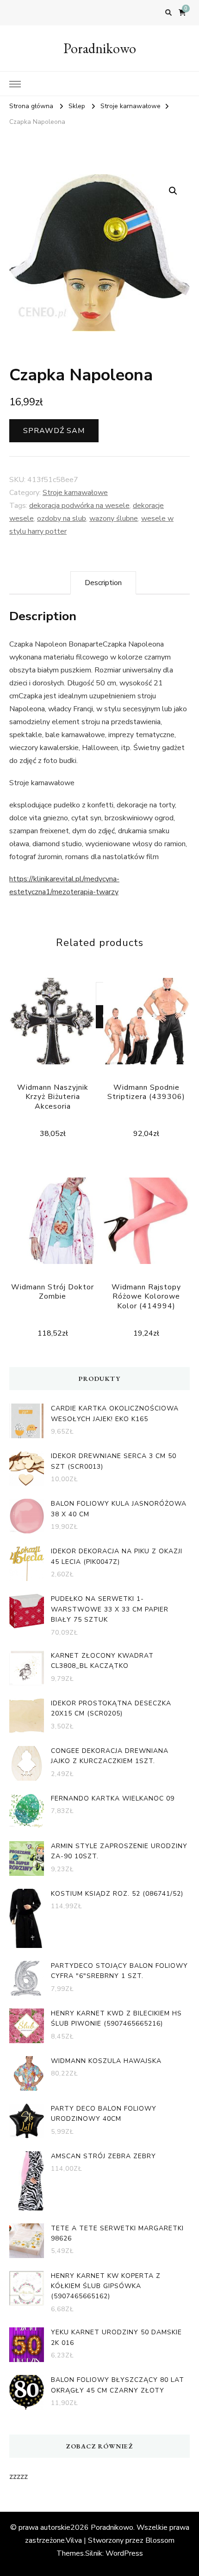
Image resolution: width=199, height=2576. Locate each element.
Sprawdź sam (54, 431)
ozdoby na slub (62, 519)
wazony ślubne (114, 519)
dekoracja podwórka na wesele (79, 506)
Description (103, 583)
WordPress (124, 2553)
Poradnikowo (100, 48)
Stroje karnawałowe (75, 493)
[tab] (103, 583)
